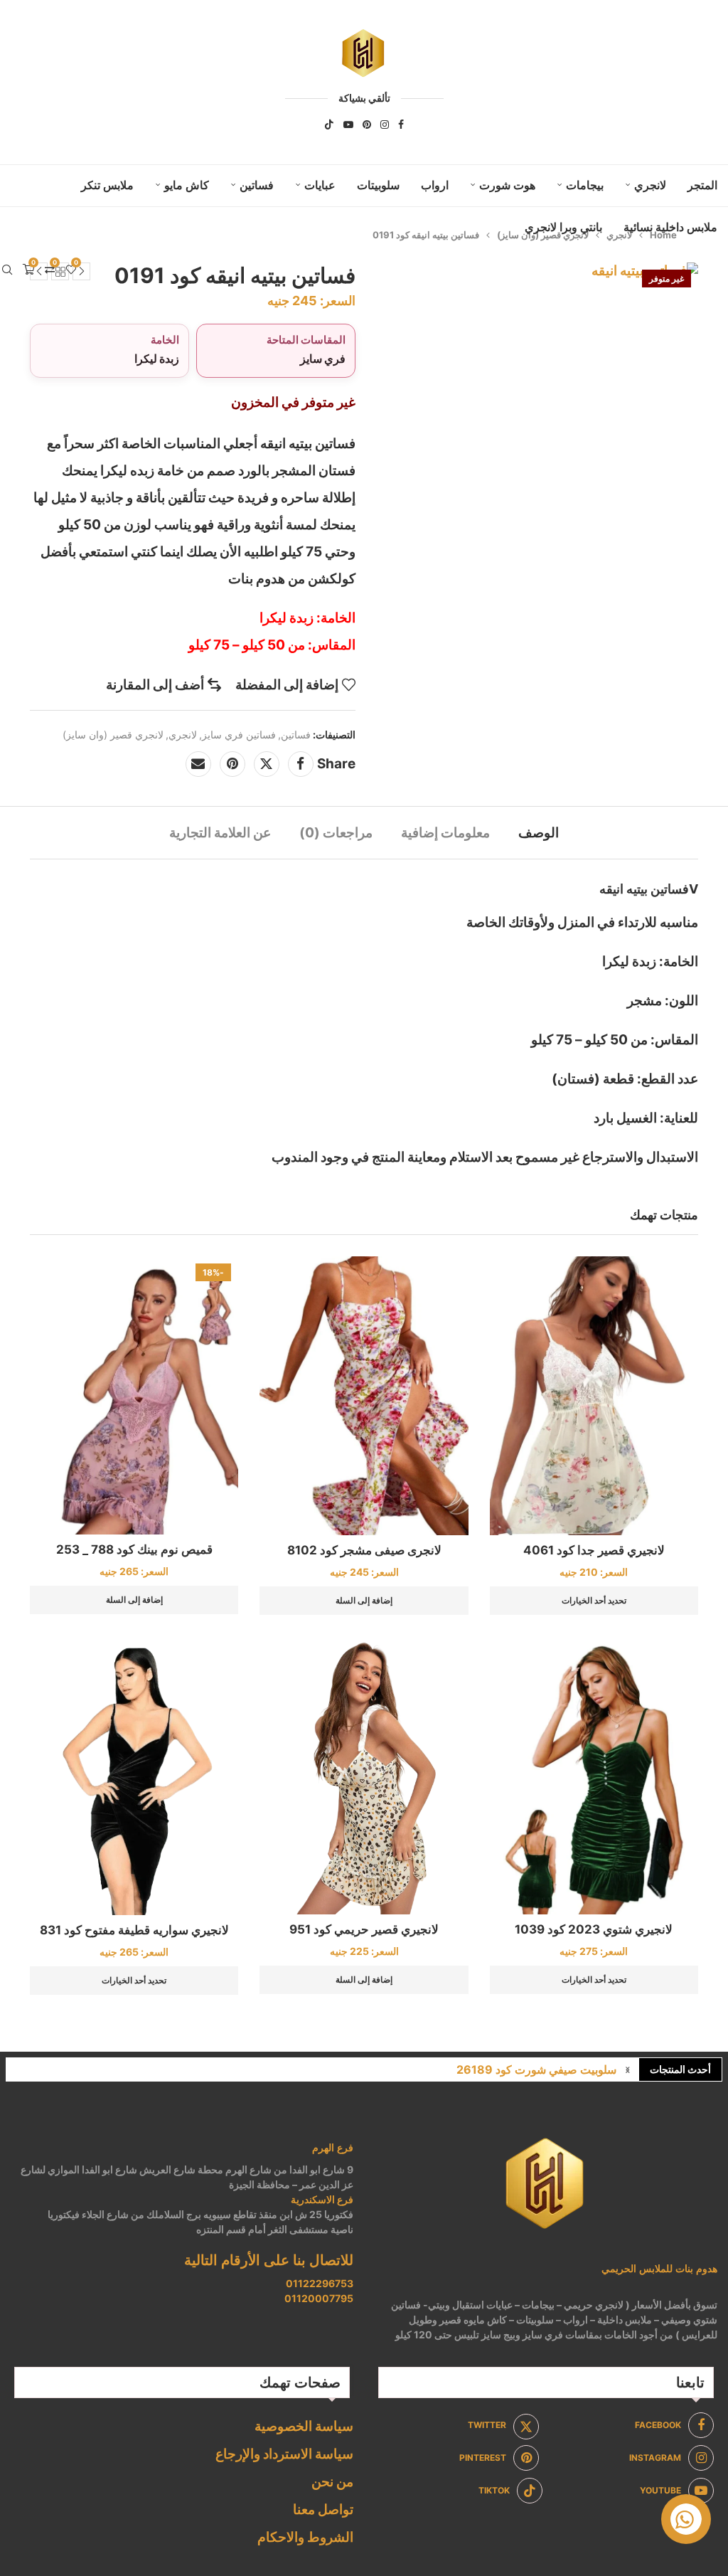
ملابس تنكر (107, 185)
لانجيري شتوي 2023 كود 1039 (594, 1929)
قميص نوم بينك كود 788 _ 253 (134, 1549)
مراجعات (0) (336, 833)
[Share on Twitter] (267, 764)
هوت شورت (507, 185)
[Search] (7, 270)
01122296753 (320, 2283)
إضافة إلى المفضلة (287, 685)
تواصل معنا (323, 2509)
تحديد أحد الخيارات (594, 1600)
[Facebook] (401, 124)
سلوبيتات (378, 185)
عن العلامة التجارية (220, 833)
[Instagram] (385, 124)
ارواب (435, 185)
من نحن (332, 2482)
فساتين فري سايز (239, 735)
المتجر (702, 185)
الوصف (539, 833)
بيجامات (585, 185)
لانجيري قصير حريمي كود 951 (364, 1929)
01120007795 (319, 2298)
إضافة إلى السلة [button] (364, 1600)
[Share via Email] (198, 764)
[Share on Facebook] (301, 764)
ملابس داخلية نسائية (670, 227)
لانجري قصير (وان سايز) (113, 735)
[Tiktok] (329, 124)
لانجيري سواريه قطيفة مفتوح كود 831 (134, 1930)
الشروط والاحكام (305, 2537)
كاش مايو (187, 185)
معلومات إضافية (445, 833)
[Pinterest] (367, 124)
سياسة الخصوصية (304, 2426)
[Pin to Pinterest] (232, 764)
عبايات (320, 185)
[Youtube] (348, 124)
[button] (628, 2069)
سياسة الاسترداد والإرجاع (284, 2454)
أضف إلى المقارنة (155, 685)
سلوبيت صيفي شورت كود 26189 (536, 2069)
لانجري (650, 185)
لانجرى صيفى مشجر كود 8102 (364, 1550)
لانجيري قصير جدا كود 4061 (594, 1550)
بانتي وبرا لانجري (563, 227)
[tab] (539, 833)
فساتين (257, 185)
